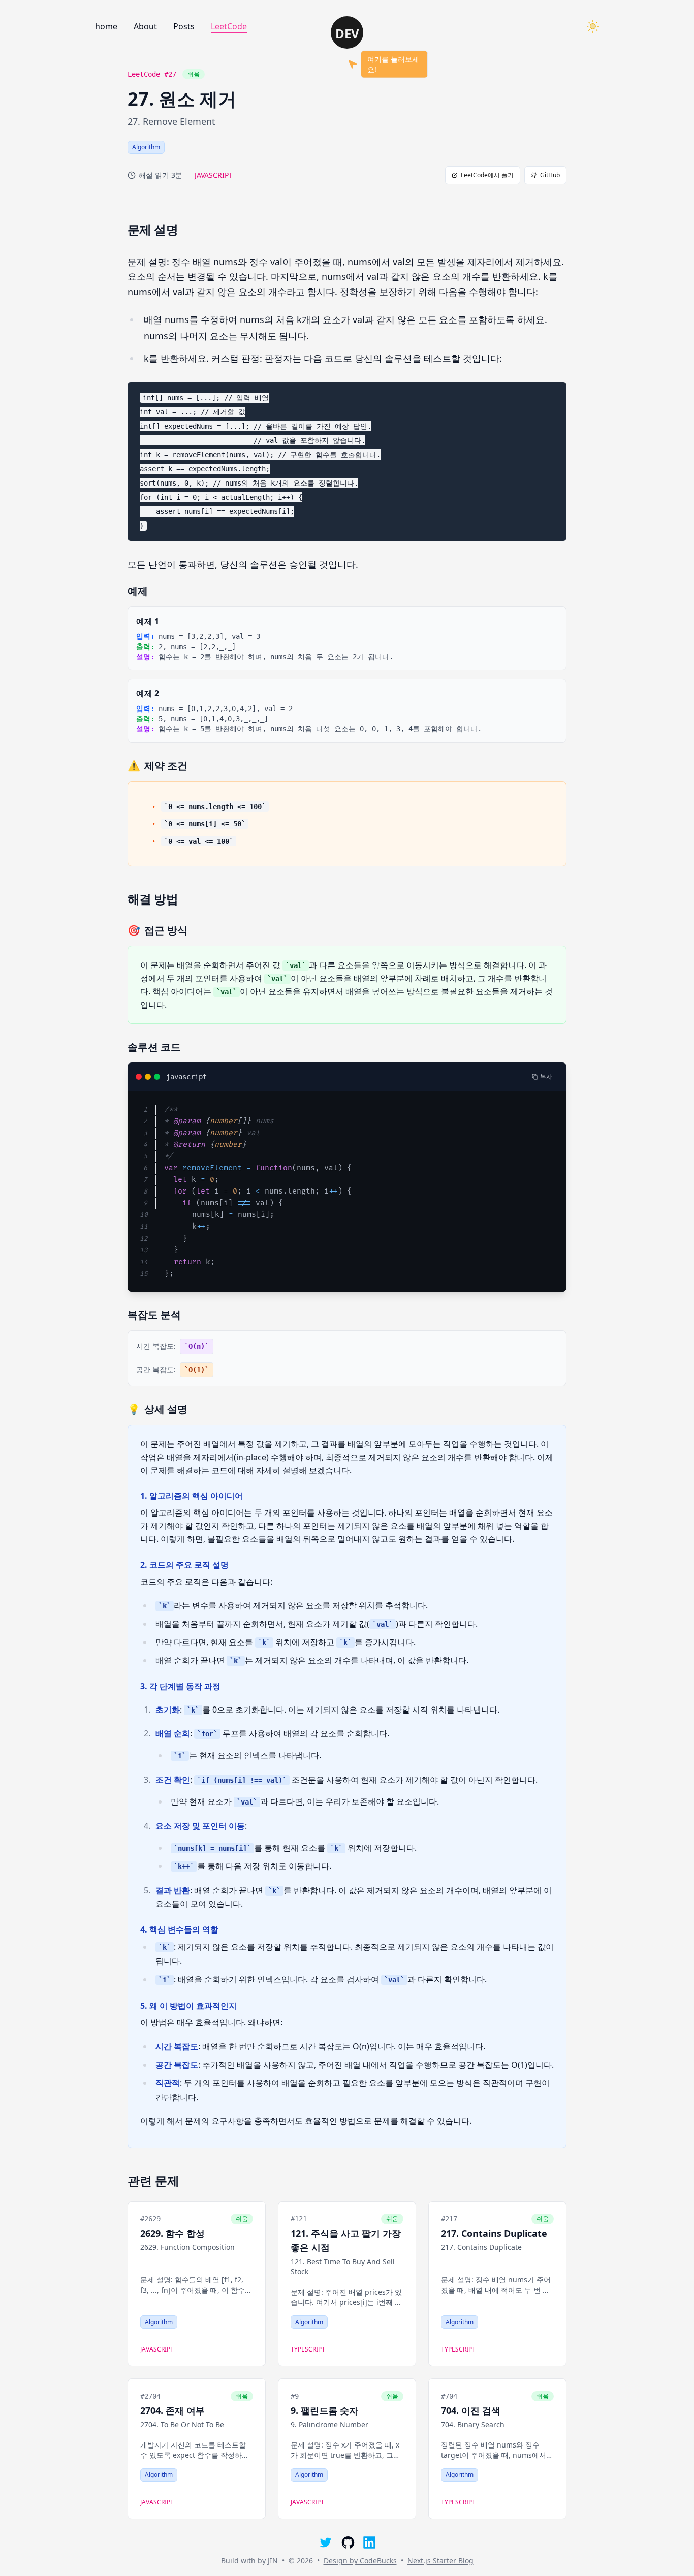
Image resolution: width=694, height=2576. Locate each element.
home (106, 26)
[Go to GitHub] (347, 2542)
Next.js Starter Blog (440, 2561)
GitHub (550, 175)
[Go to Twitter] (325, 2542)
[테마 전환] (593, 26)
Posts (184, 26)
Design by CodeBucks (360, 2561)
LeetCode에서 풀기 (487, 175)
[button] (347, 33)
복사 (546, 1077)
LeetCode (229, 26)
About (145, 26)
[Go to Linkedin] (369, 2542)
